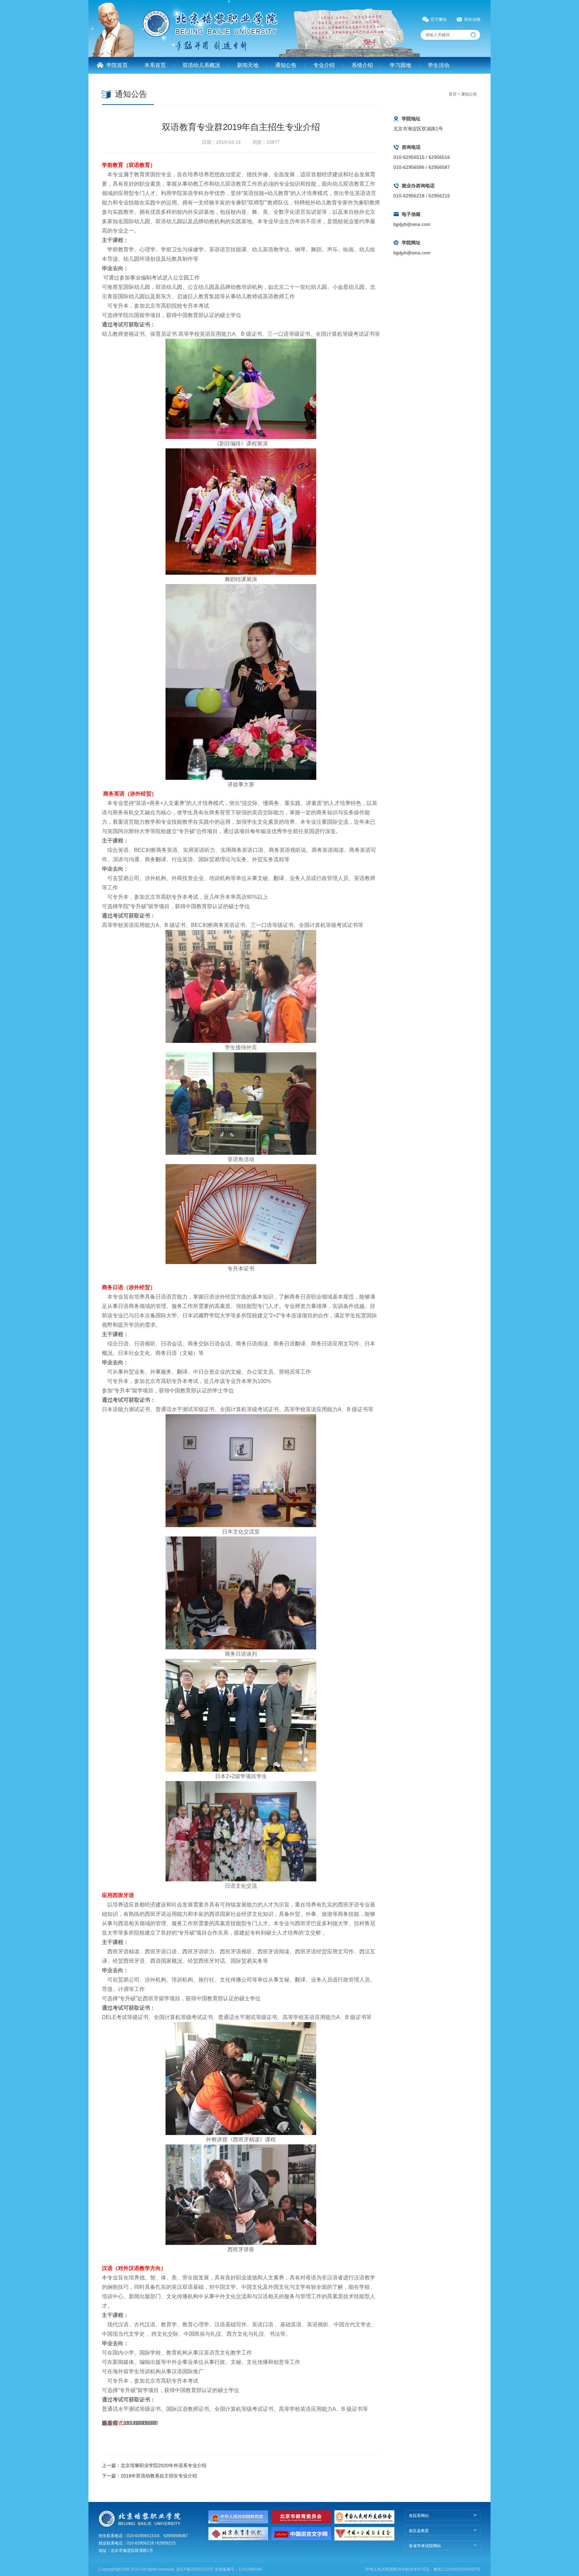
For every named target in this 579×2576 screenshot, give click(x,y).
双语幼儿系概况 (201, 65)
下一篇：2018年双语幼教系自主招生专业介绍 (149, 2476)
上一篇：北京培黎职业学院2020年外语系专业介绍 (154, 2465)
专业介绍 (324, 65)
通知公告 (286, 65)
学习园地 (400, 65)
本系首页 (155, 65)
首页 (453, 94)
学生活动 (439, 65)
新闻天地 (248, 65)
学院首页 (117, 65)
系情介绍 (362, 65)
